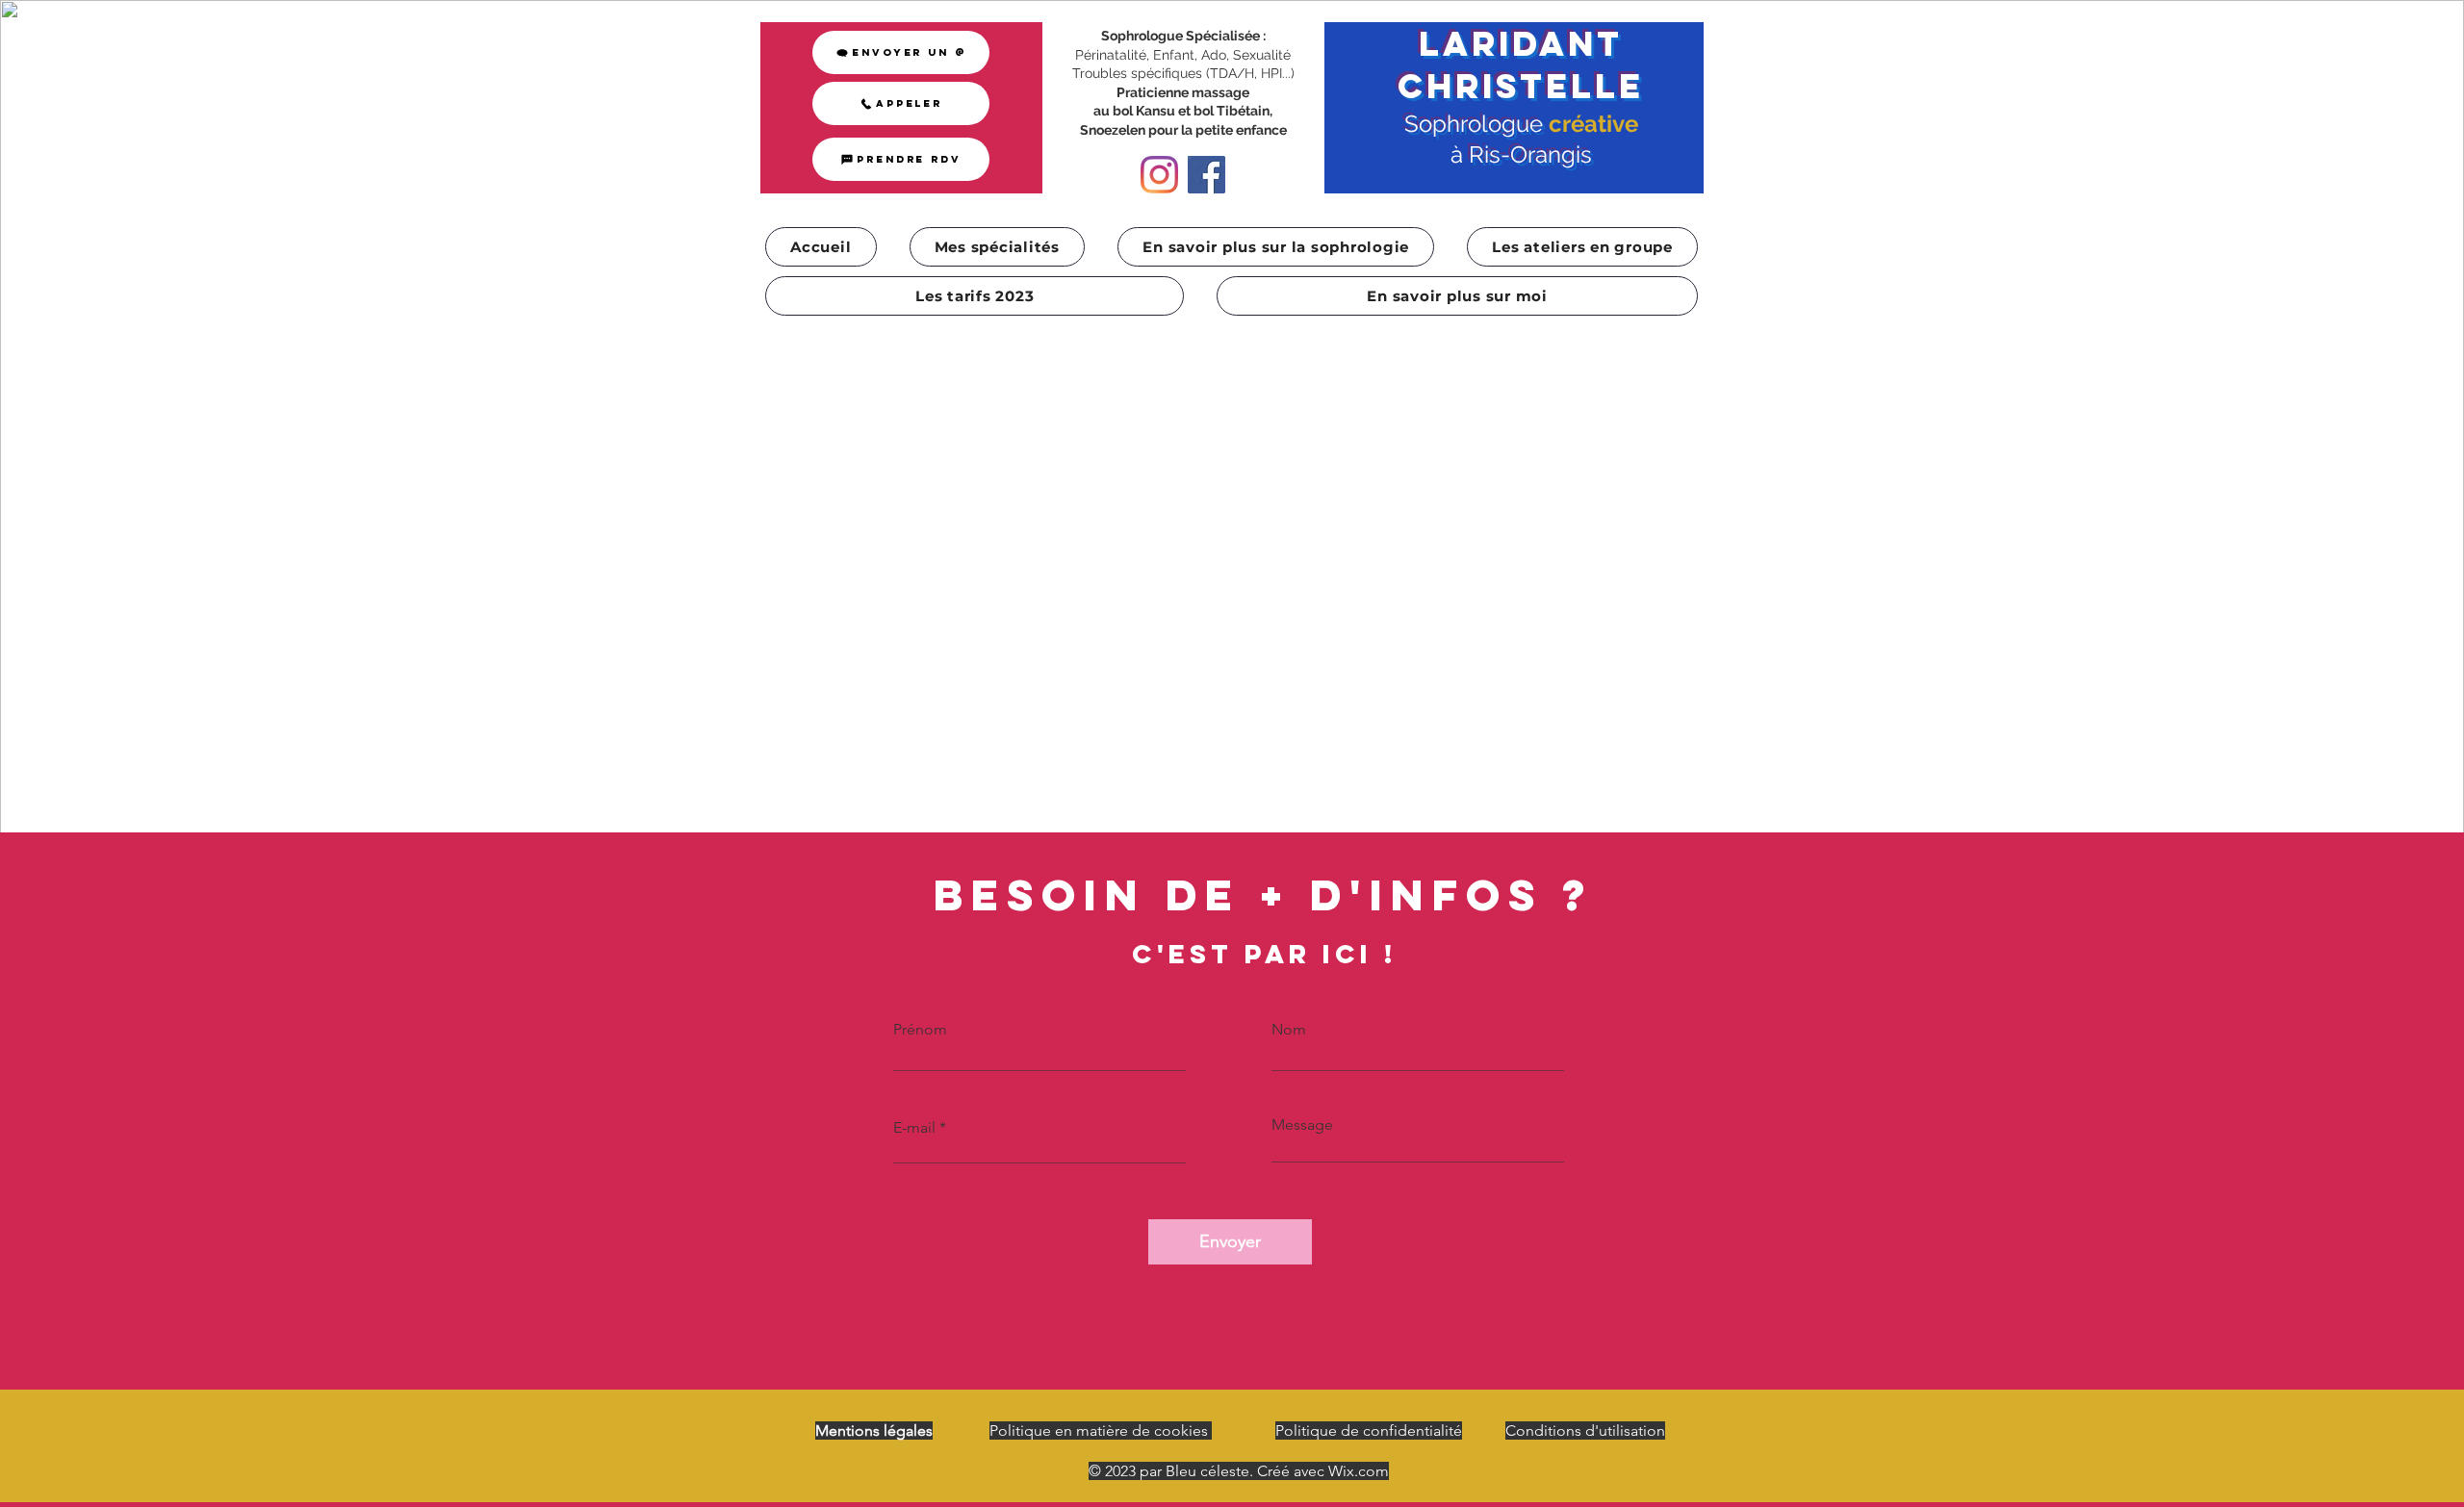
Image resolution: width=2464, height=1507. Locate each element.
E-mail (914, 1128)
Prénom (920, 1030)
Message (1302, 1125)
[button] (998, 247)
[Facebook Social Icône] (1206, 175)
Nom (1289, 1030)
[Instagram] (1159, 175)
